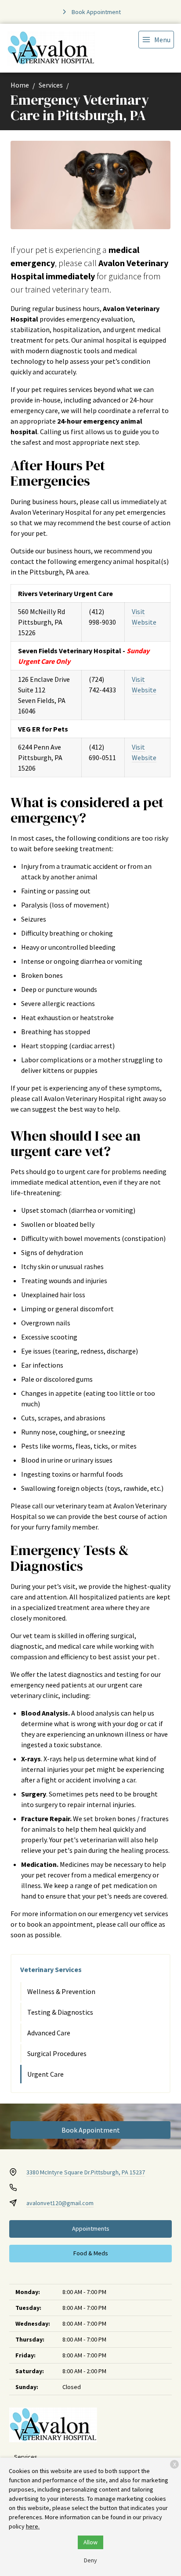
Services (51, 85)
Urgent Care (45, 2074)
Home (20, 85)
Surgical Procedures (57, 2053)
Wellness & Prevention (61, 1991)
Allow (90, 2542)
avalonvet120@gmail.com (60, 2203)
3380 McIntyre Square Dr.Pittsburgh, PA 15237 (86, 2172)
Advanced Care (49, 2033)
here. (33, 2526)
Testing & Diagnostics (60, 2012)
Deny (90, 2560)
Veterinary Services (51, 1969)
